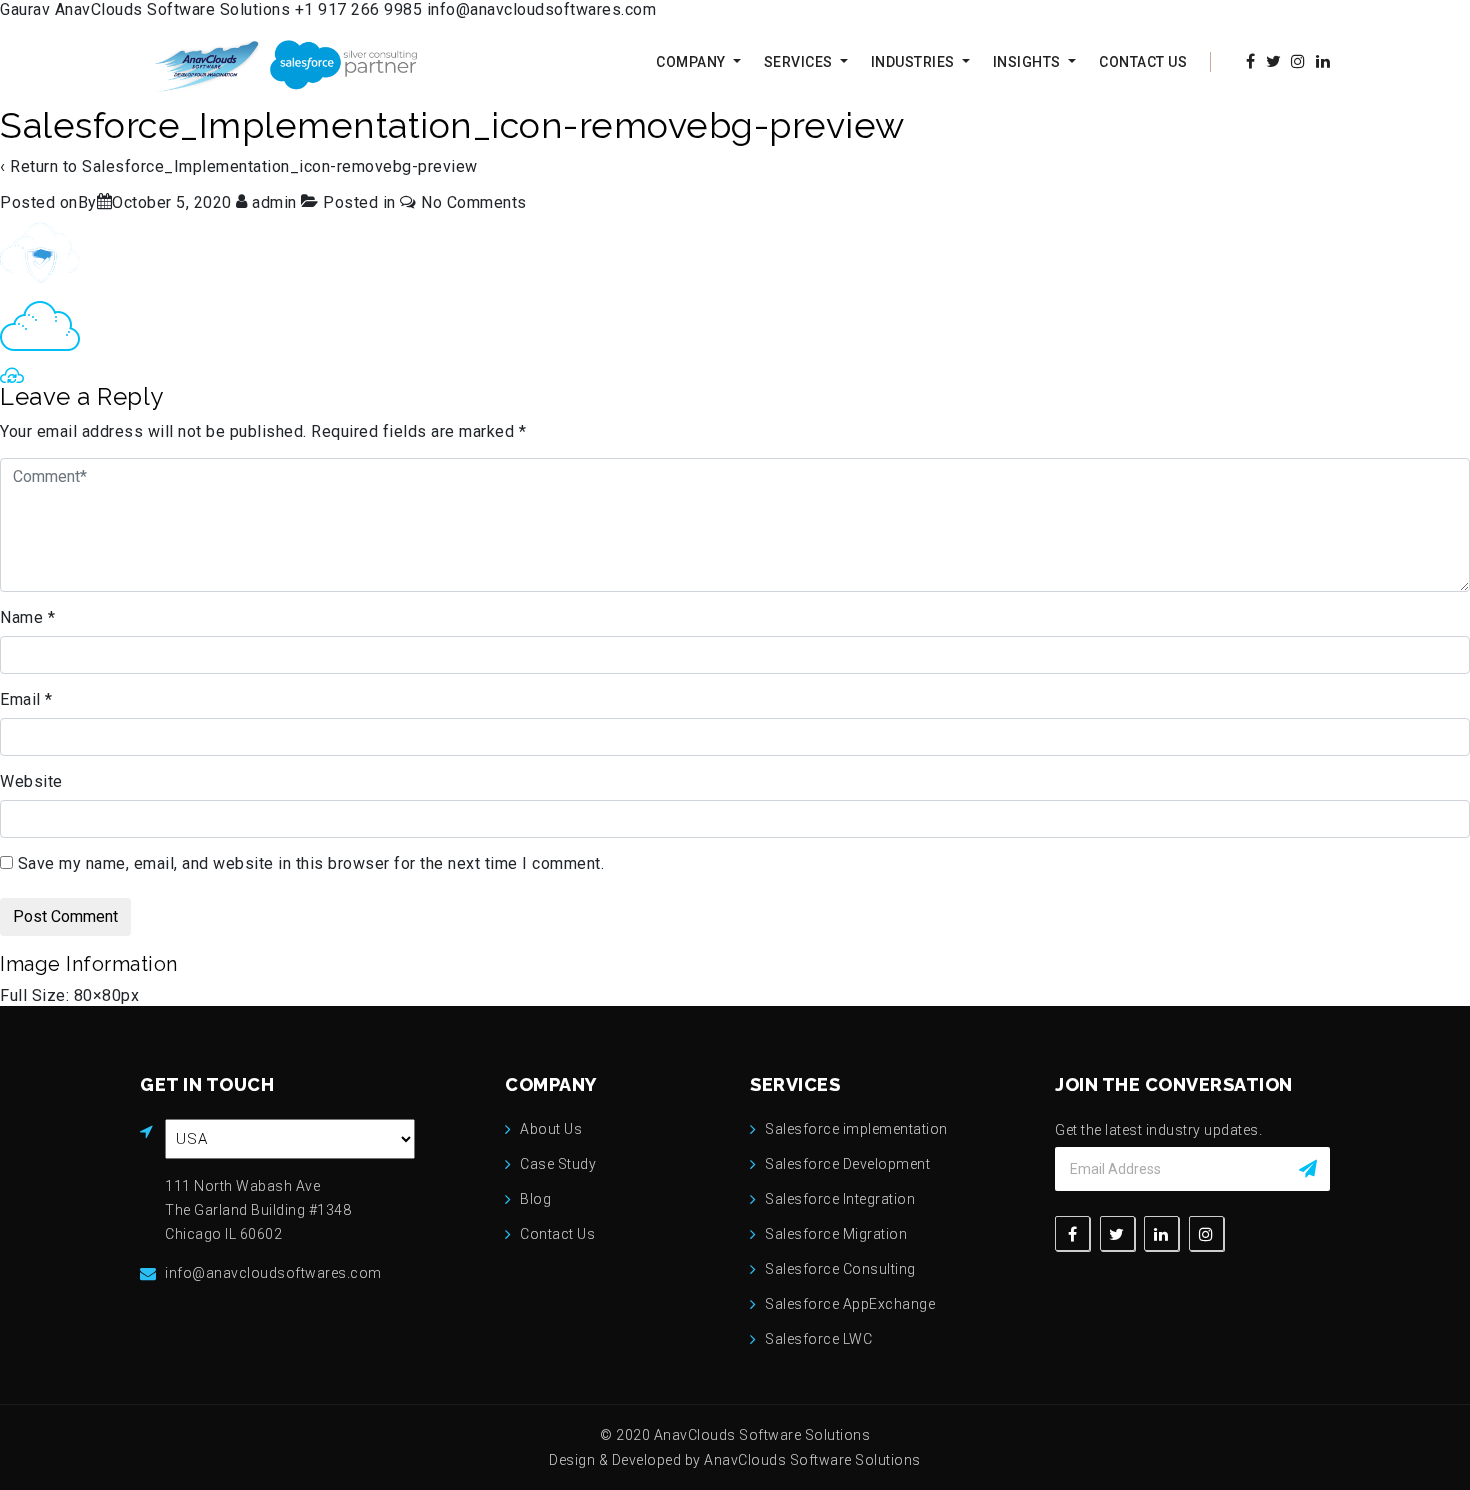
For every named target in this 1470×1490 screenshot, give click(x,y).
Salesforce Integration (840, 1199)
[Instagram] (1206, 1233)
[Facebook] (1072, 1233)
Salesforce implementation (856, 1129)
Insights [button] (1029, 62)
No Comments (474, 202)
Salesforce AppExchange (850, 1304)
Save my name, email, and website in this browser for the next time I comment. (311, 863)
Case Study (558, 1164)
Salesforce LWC (818, 1339)
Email (26, 699)
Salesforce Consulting (840, 1269)
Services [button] (800, 62)
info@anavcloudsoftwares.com (542, 9)
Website (31, 781)
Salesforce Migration (836, 1234)
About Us (551, 1129)
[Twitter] (1117, 1233)
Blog (535, 1199)
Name (27, 617)
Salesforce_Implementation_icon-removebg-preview (280, 166)
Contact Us (1143, 62)
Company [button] (692, 62)
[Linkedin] (1161, 1233)
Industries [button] (915, 62)
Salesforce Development (847, 1164)
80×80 (98, 995)
